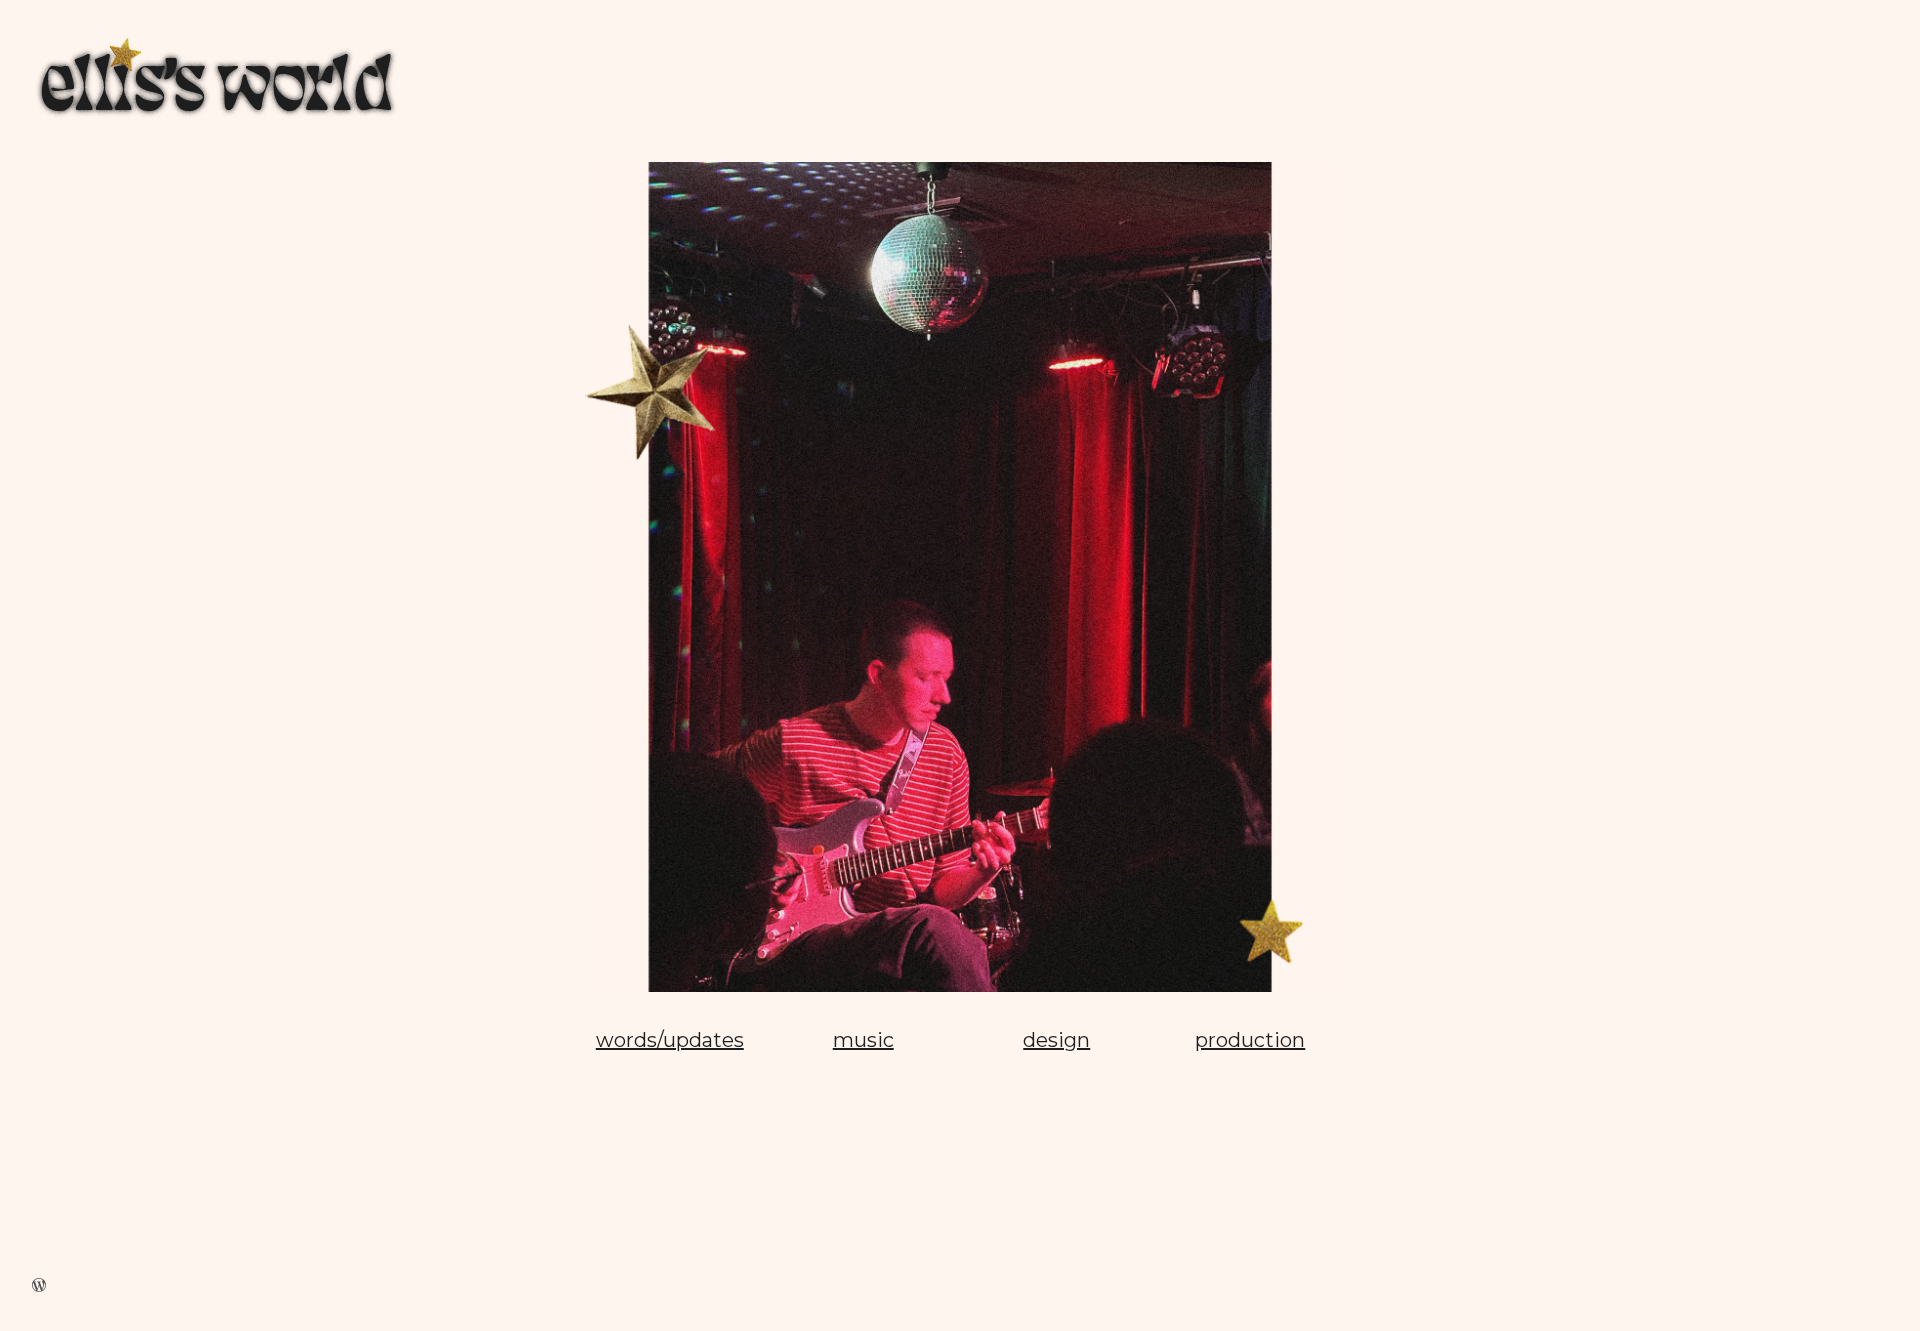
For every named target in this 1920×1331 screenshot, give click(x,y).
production (1250, 1040)
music (863, 1040)
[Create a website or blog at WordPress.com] (39, 1285)
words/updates (670, 1040)
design (1056, 1040)
